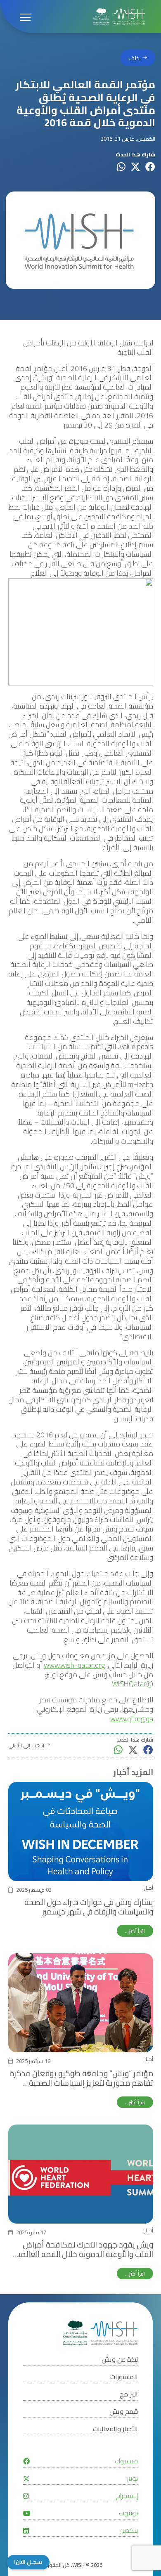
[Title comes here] (119, 17)
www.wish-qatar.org (74, 1665)
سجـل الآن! (28, 2562)
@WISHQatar (133, 1684)
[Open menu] (25, 17)
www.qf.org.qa (132, 1719)
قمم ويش (124, 2412)
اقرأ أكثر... (135, 1931)
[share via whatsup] (121, 167)
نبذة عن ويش (120, 2360)
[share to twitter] (135, 167)
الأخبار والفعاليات (115, 2429)
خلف (134, 58)
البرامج (129, 2394)
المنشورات (124, 2377)
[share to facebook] (150, 167)
